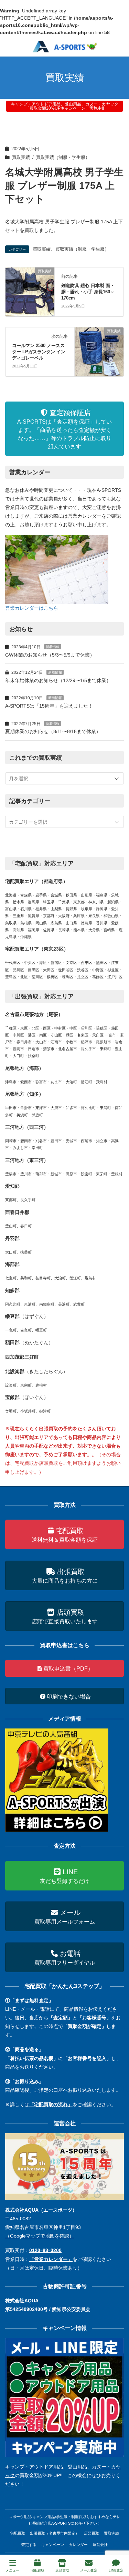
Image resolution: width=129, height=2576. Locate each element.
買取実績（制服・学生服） (63, 158)
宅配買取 (18, 2533)
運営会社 (100, 2545)
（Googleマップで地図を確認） (40, 2236)
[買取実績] (30, 292)
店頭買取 (92, 2533)
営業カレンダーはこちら (32, 608)
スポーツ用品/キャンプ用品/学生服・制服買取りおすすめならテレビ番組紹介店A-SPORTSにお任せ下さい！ (64, 2520)
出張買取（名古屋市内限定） (55, 2533)
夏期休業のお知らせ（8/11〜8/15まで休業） (53, 731)
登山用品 (77, 2467)
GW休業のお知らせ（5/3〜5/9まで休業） (50, 655)
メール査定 (89, 2570)
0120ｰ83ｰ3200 (45, 2250)
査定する (29, 2545)
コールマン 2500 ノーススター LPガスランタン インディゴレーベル (39, 352)
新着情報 (53, 647)
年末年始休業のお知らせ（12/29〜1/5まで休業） (58, 680)
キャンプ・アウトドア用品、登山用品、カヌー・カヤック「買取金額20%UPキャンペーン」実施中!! (65, 106)
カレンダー (78, 2545)
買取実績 (21, 158)
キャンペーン (53, 2545)
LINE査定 (116, 2570)
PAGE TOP (118, 2545)
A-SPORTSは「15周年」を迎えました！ (49, 706)
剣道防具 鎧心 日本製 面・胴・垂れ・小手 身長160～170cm (88, 292)
